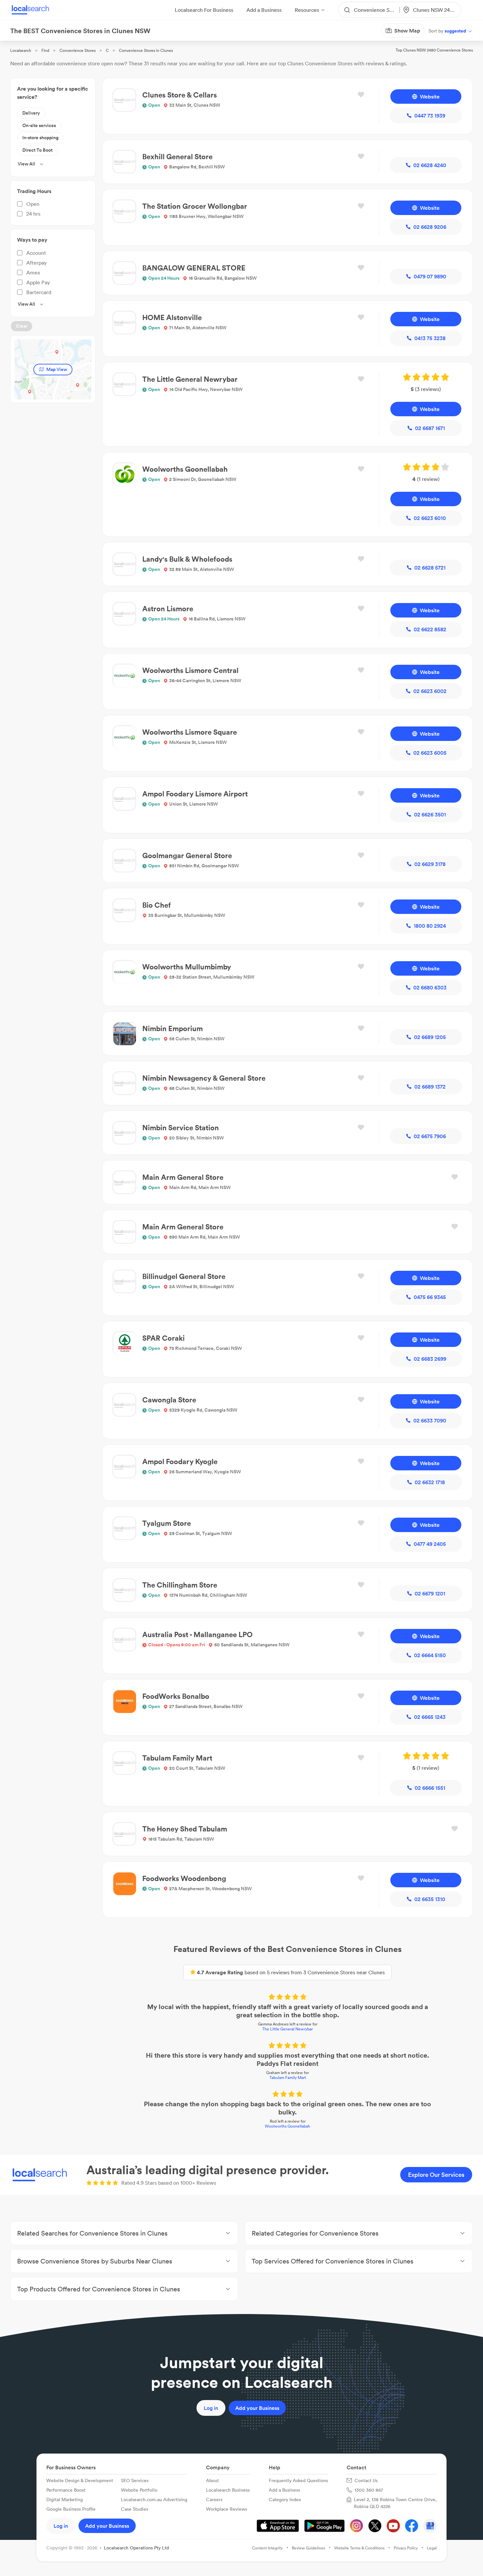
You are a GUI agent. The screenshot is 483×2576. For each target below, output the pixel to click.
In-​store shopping (40, 138)
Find (45, 50)
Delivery (31, 113)
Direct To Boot (37, 150)
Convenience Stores (78, 50)
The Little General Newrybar (287, 2029)
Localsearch (21, 50)
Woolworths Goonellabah (287, 2126)
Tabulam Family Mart (288, 2078)
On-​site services (39, 125)
